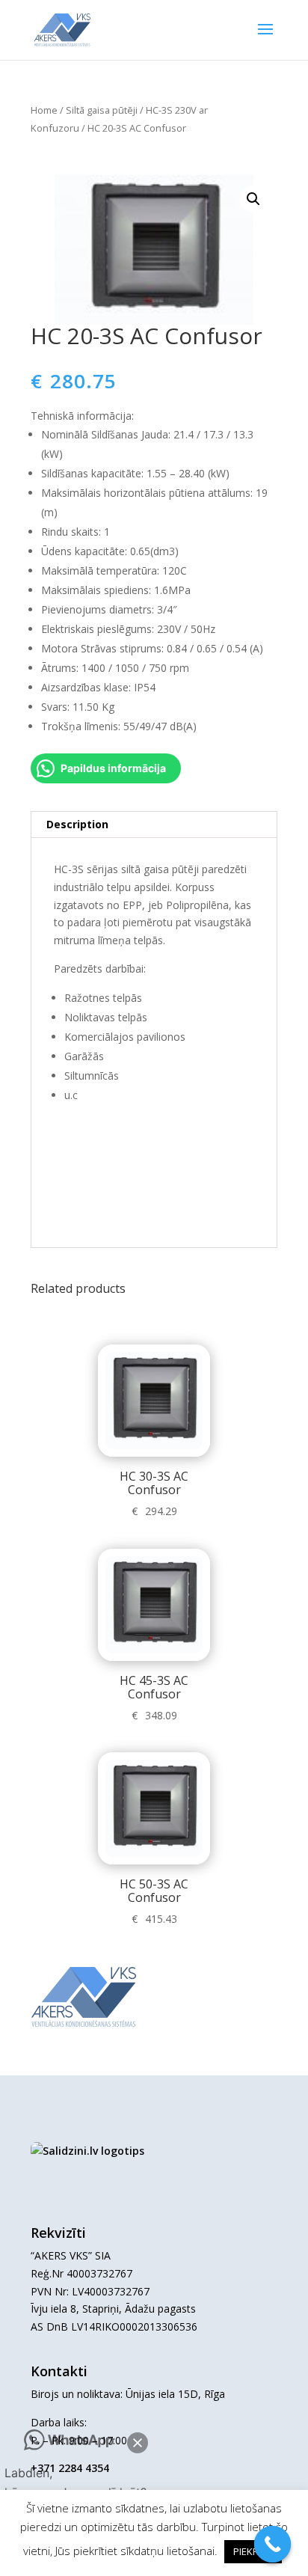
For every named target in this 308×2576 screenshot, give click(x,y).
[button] (138, 2443)
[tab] (154, 825)
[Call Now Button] (273, 2545)
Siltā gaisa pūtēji (102, 110)
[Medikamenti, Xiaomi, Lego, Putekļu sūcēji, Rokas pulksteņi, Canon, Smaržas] (87, 2151)
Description (77, 824)
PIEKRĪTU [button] (253, 2551)
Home (44, 110)
